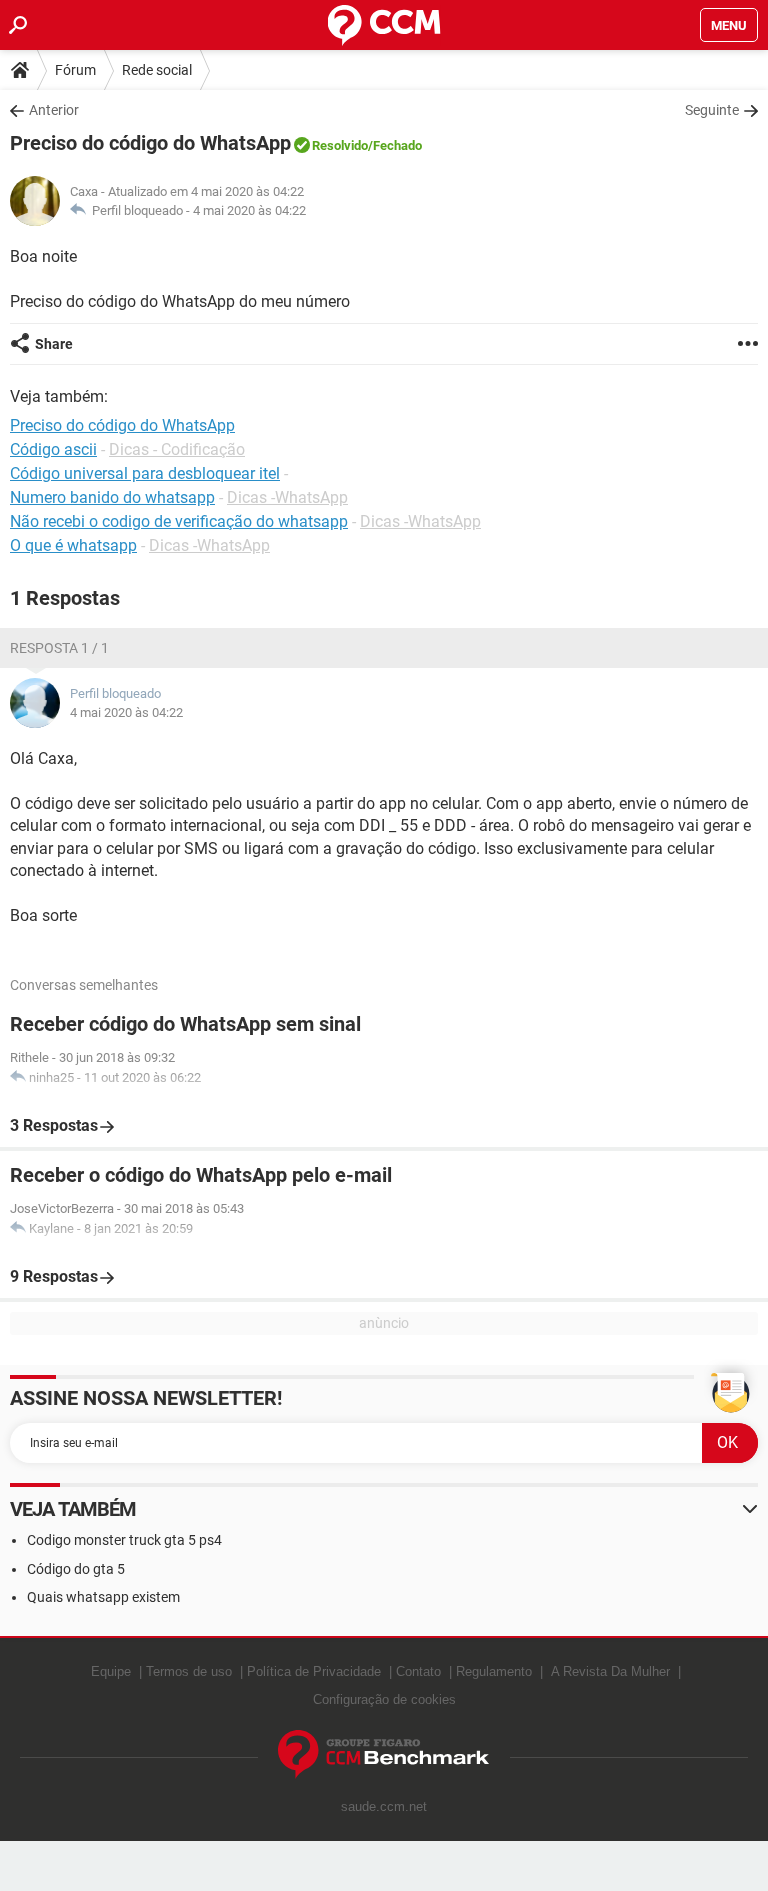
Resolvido (340, 145)
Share (54, 344)
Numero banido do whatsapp (112, 497)
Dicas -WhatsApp (287, 497)
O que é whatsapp (73, 545)
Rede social (157, 70)
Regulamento (494, 1671)
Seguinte (712, 110)
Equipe (111, 1671)
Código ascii (53, 449)
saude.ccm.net (384, 1806)
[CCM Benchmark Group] (384, 1754)
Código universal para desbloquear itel (145, 473)
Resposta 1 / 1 (59, 648)
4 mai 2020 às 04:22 (249, 210)
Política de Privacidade (314, 1671)
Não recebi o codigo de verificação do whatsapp (179, 521)
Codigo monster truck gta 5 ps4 (124, 1540)
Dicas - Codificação (177, 449)
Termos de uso (189, 1671)
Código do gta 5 (76, 1569)
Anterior (54, 110)
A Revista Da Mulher (610, 1671)
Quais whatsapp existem (103, 1597)
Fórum (75, 70)
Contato (418, 1671)
